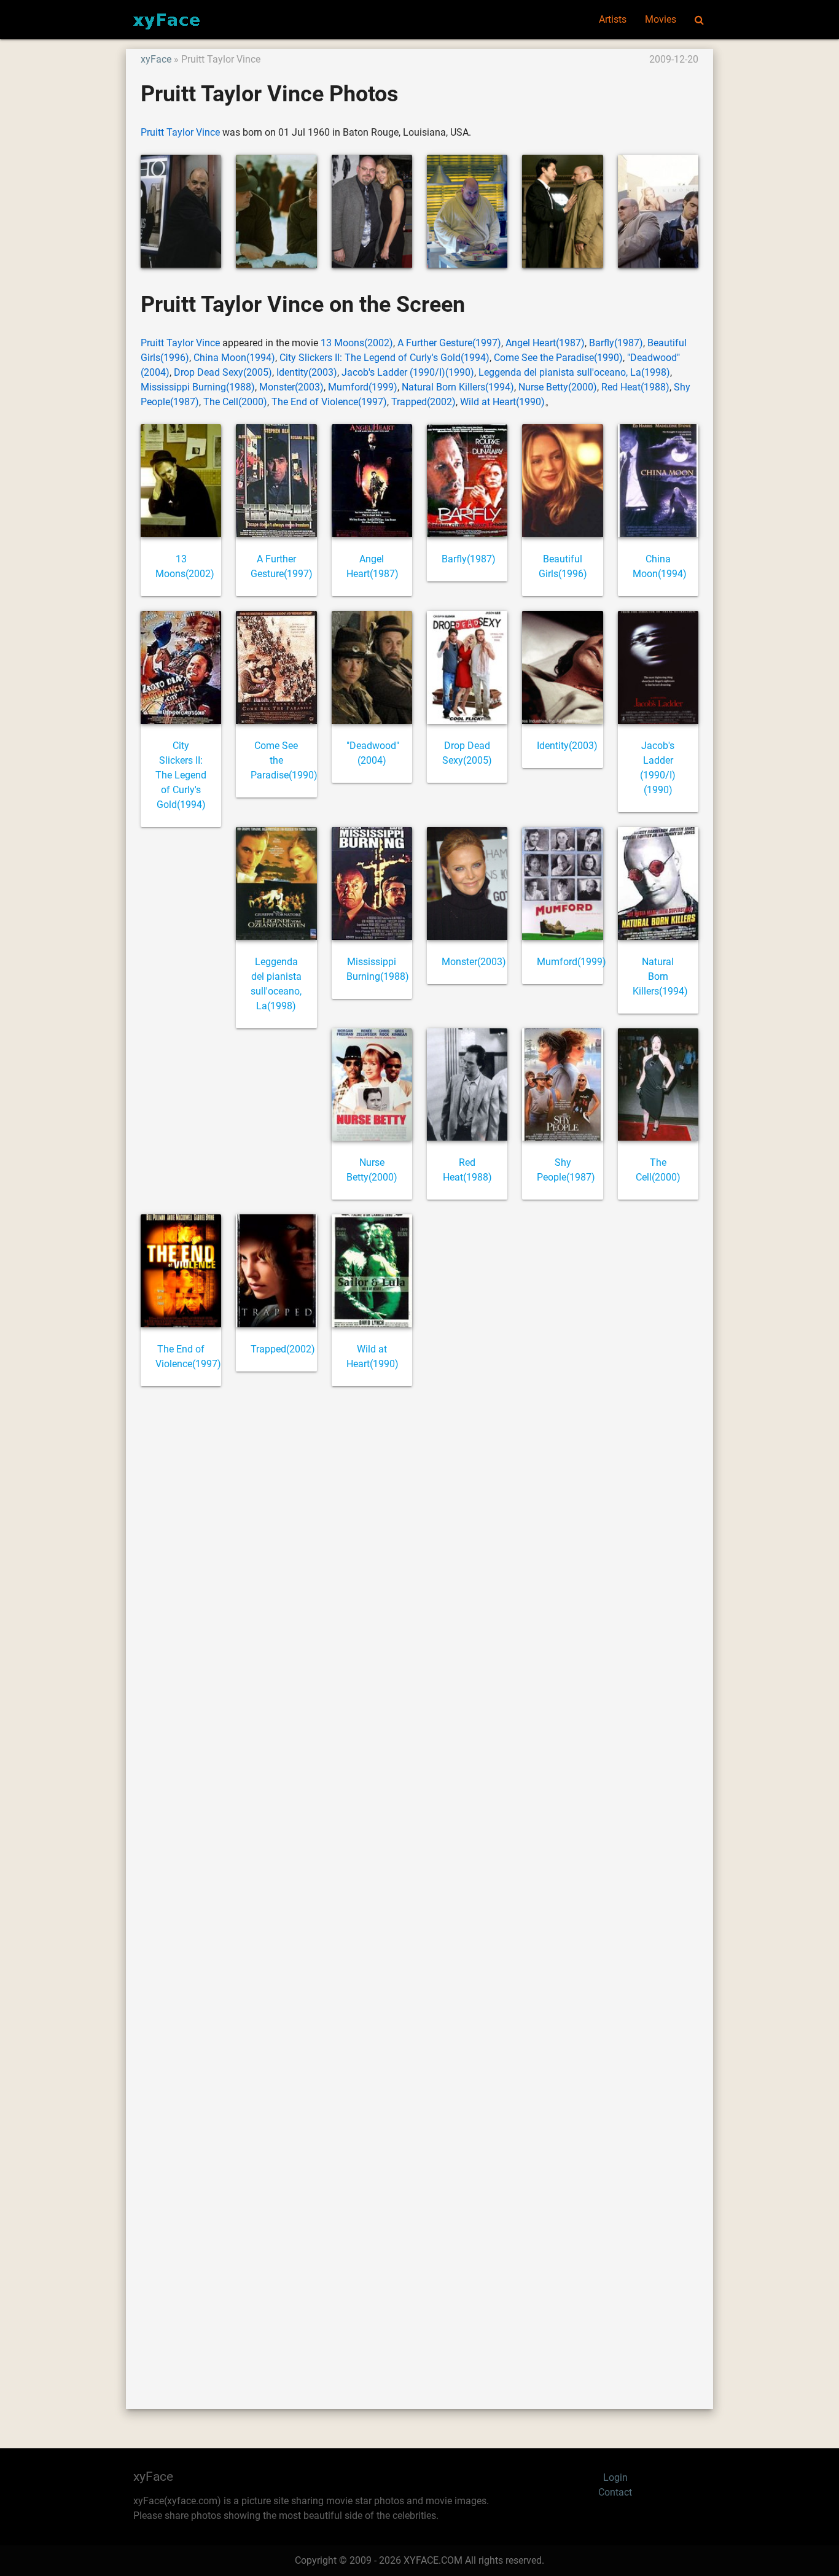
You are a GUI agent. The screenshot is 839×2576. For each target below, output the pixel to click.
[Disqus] (419, 1884)
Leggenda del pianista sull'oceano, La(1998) (574, 372)
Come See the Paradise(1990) (558, 358)
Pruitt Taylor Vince (180, 132)
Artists (613, 19)
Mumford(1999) (363, 387)
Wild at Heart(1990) (502, 402)
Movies (661, 19)
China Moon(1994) (234, 358)
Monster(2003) (291, 387)
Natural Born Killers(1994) (458, 387)
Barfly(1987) (616, 343)
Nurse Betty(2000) (558, 387)
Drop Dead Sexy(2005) (223, 372)
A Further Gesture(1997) (449, 343)
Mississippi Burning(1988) (198, 387)
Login (615, 2477)
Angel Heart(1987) (545, 343)
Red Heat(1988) (635, 387)
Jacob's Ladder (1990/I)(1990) (408, 372)
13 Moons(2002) (357, 343)
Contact (615, 2492)
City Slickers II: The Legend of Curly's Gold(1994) (384, 358)
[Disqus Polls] (419, 1562)
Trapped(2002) (423, 402)
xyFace (156, 59)
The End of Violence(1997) (329, 402)
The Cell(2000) (235, 402)
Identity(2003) (307, 372)
